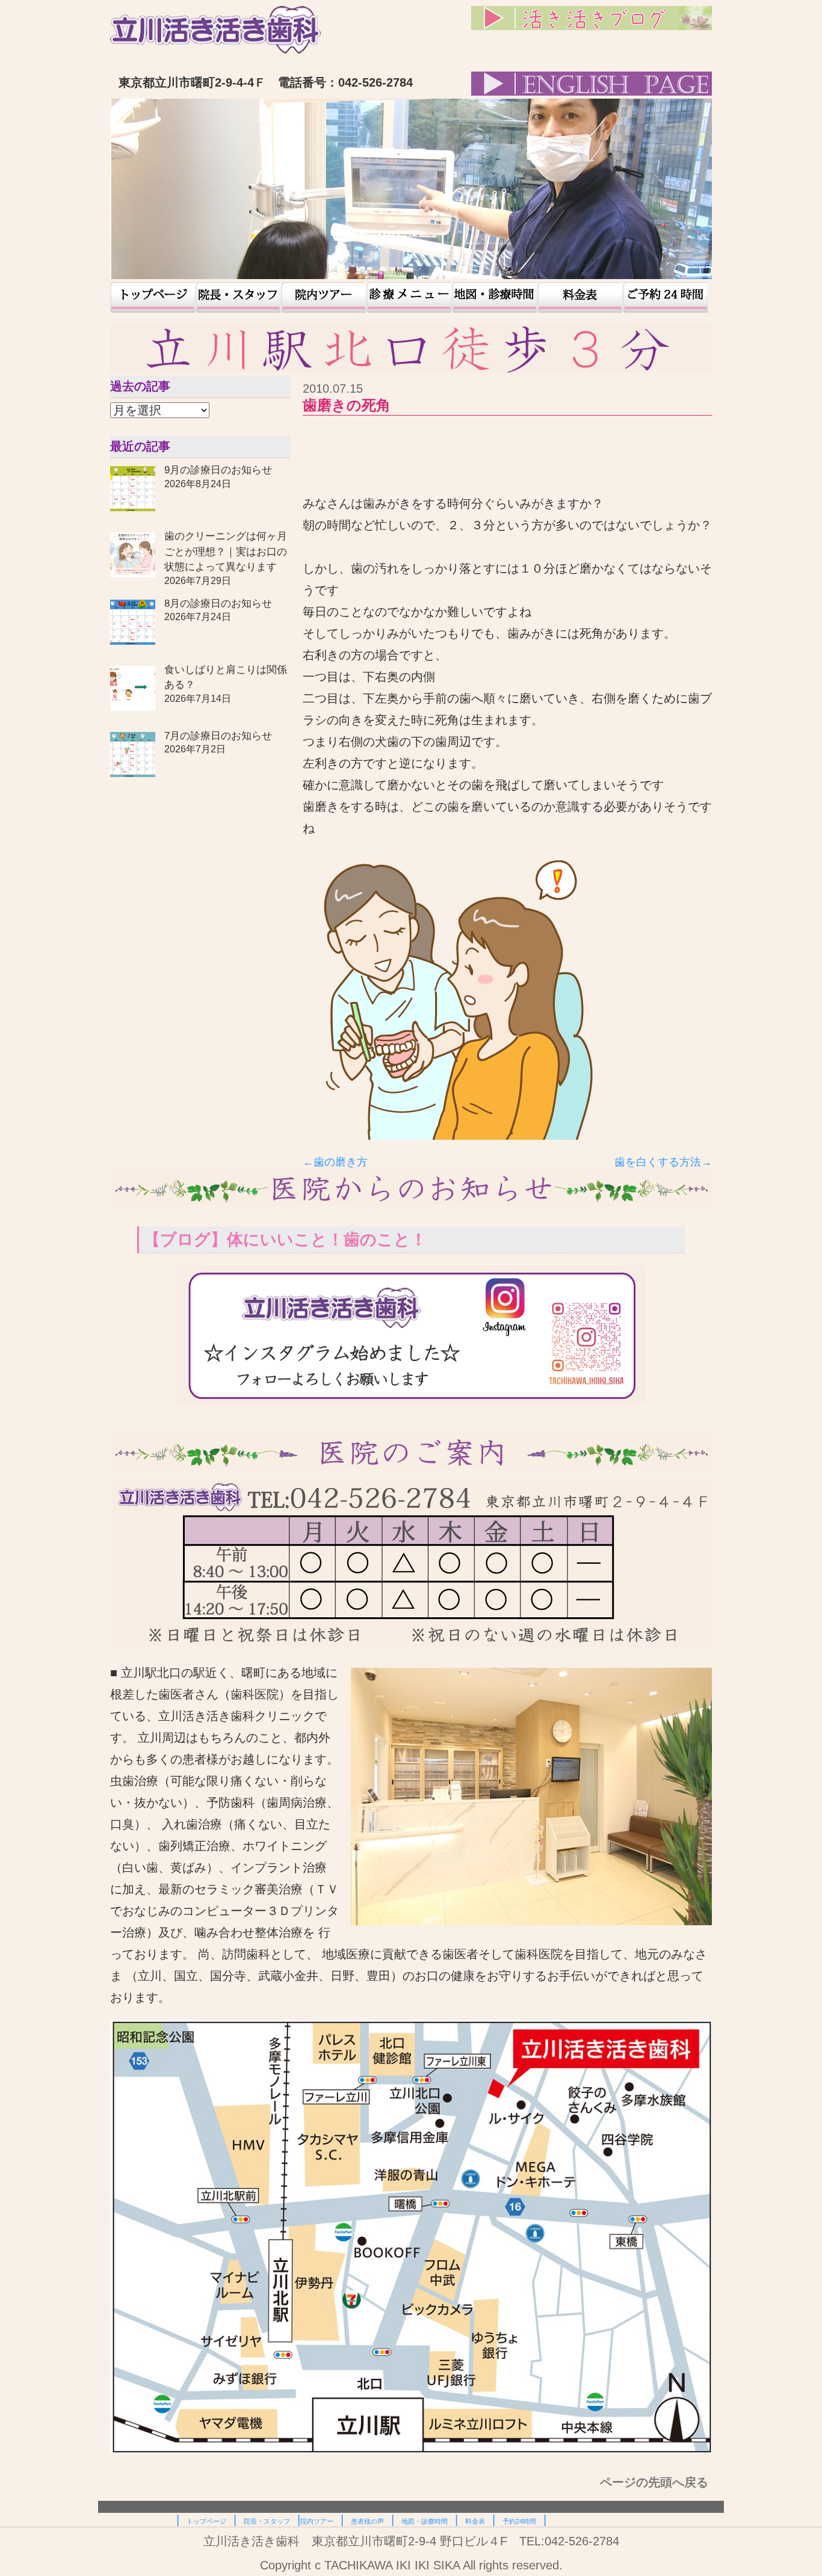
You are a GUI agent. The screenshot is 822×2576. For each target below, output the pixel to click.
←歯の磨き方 (335, 1162)
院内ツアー (324, 297)
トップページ (153, 297)
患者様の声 (409, 297)
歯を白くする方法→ (663, 1162)
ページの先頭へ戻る (656, 2482)
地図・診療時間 (495, 297)
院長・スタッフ (238, 297)
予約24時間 (666, 297)
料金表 (580, 297)
